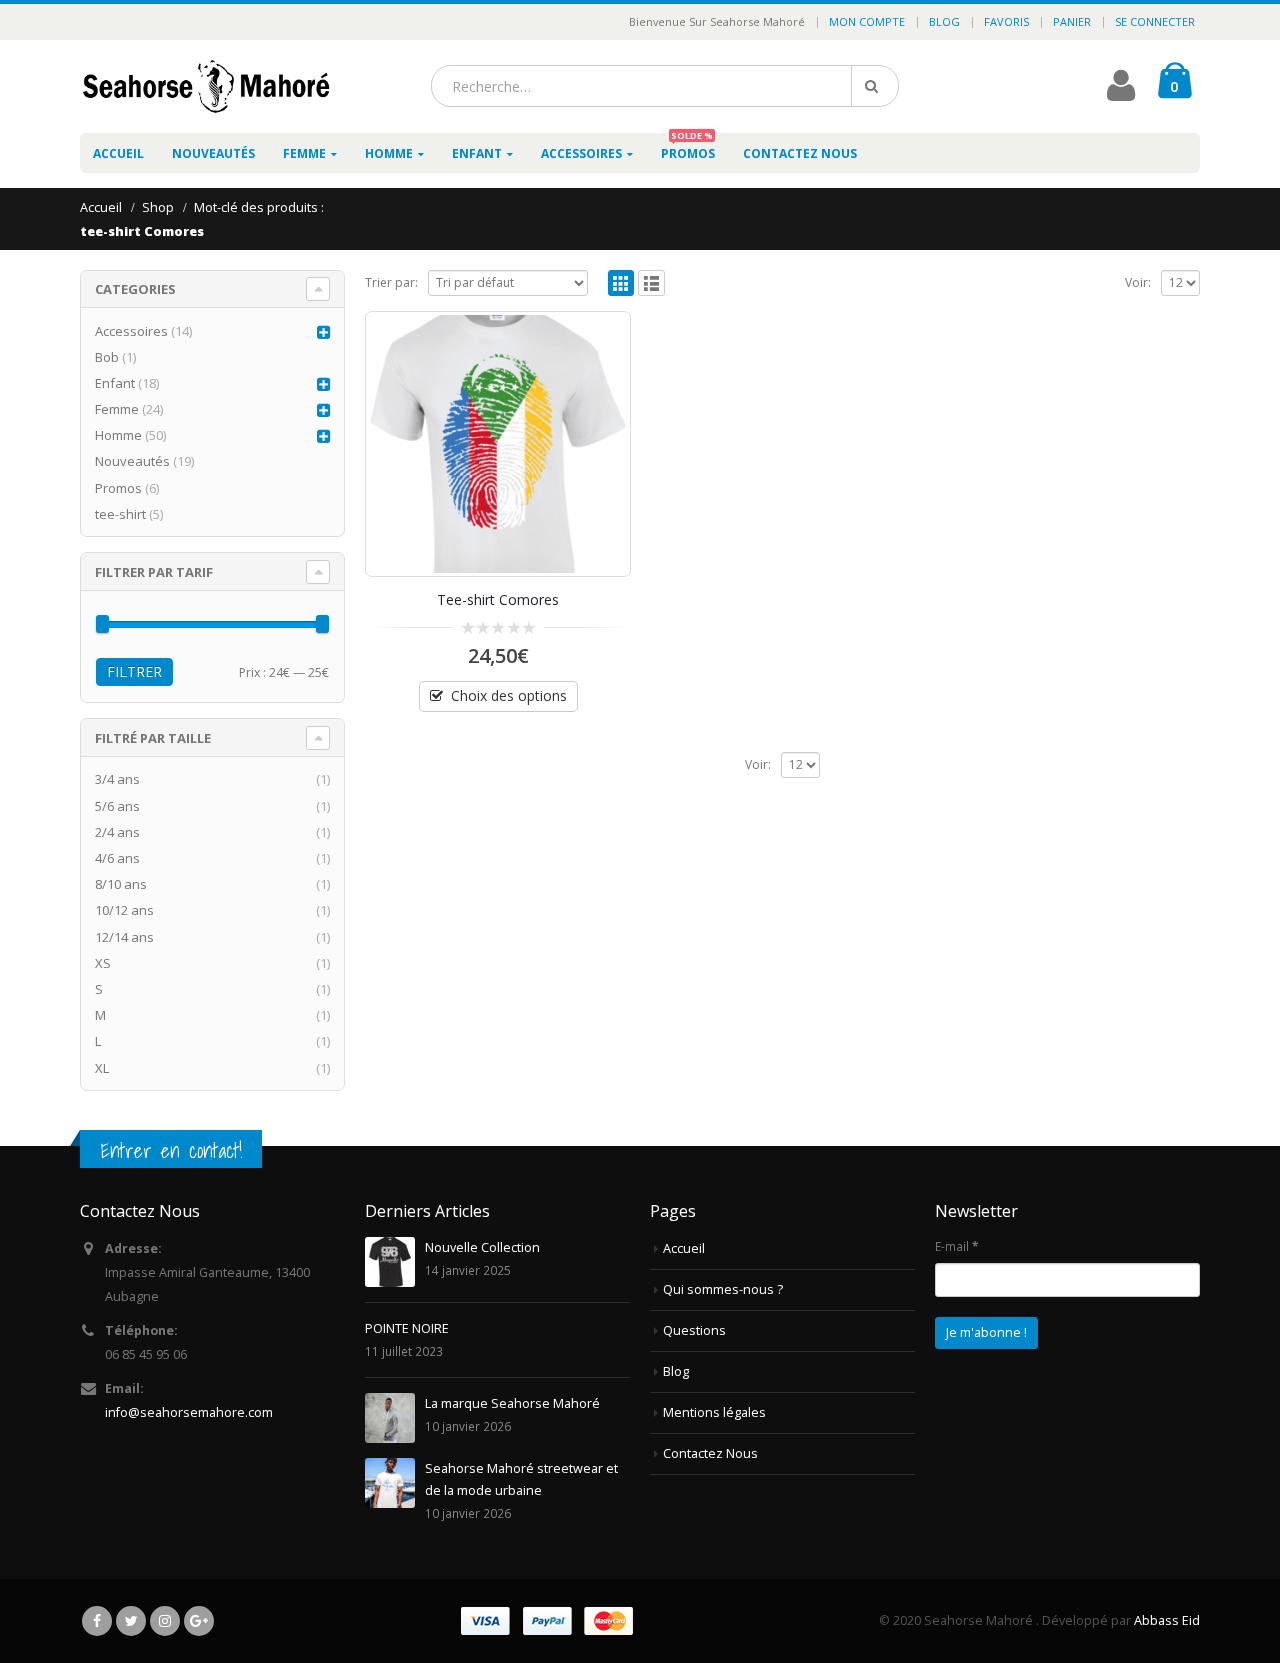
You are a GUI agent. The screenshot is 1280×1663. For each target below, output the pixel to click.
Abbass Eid (1167, 1620)
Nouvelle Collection (482, 1247)
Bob (107, 357)
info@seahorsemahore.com (189, 1412)
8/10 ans (121, 884)
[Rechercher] (875, 86)
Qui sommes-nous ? (723, 1289)
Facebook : (97, 1621)
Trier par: (391, 282)
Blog (944, 21)
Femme (304, 153)
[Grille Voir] (621, 283)
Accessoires (581, 153)
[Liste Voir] (651, 283)
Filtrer (134, 671)
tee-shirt (120, 514)
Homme (389, 153)
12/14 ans (124, 937)
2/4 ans (117, 832)
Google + (199, 1621)
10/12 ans (124, 910)
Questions (694, 1330)
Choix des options (509, 695)
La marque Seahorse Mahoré (512, 1403)
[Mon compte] (1121, 93)
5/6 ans (117, 806)
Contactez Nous (800, 153)
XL (102, 1068)
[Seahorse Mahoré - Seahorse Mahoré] (205, 86)
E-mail (956, 1246)
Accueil (118, 153)
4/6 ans (117, 858)
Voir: (1138, 282)
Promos (688, 147)
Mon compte (867, 21)
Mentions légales (714, 1412)
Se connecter (1155, 21)
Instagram (165, 1621)
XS (103, 963)
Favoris (1006, 21)
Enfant (477, 153)
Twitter (131, 1621)
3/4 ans (117, 779)
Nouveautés (213, 153)
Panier (1072, 21)
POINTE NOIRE (407, 1328)
